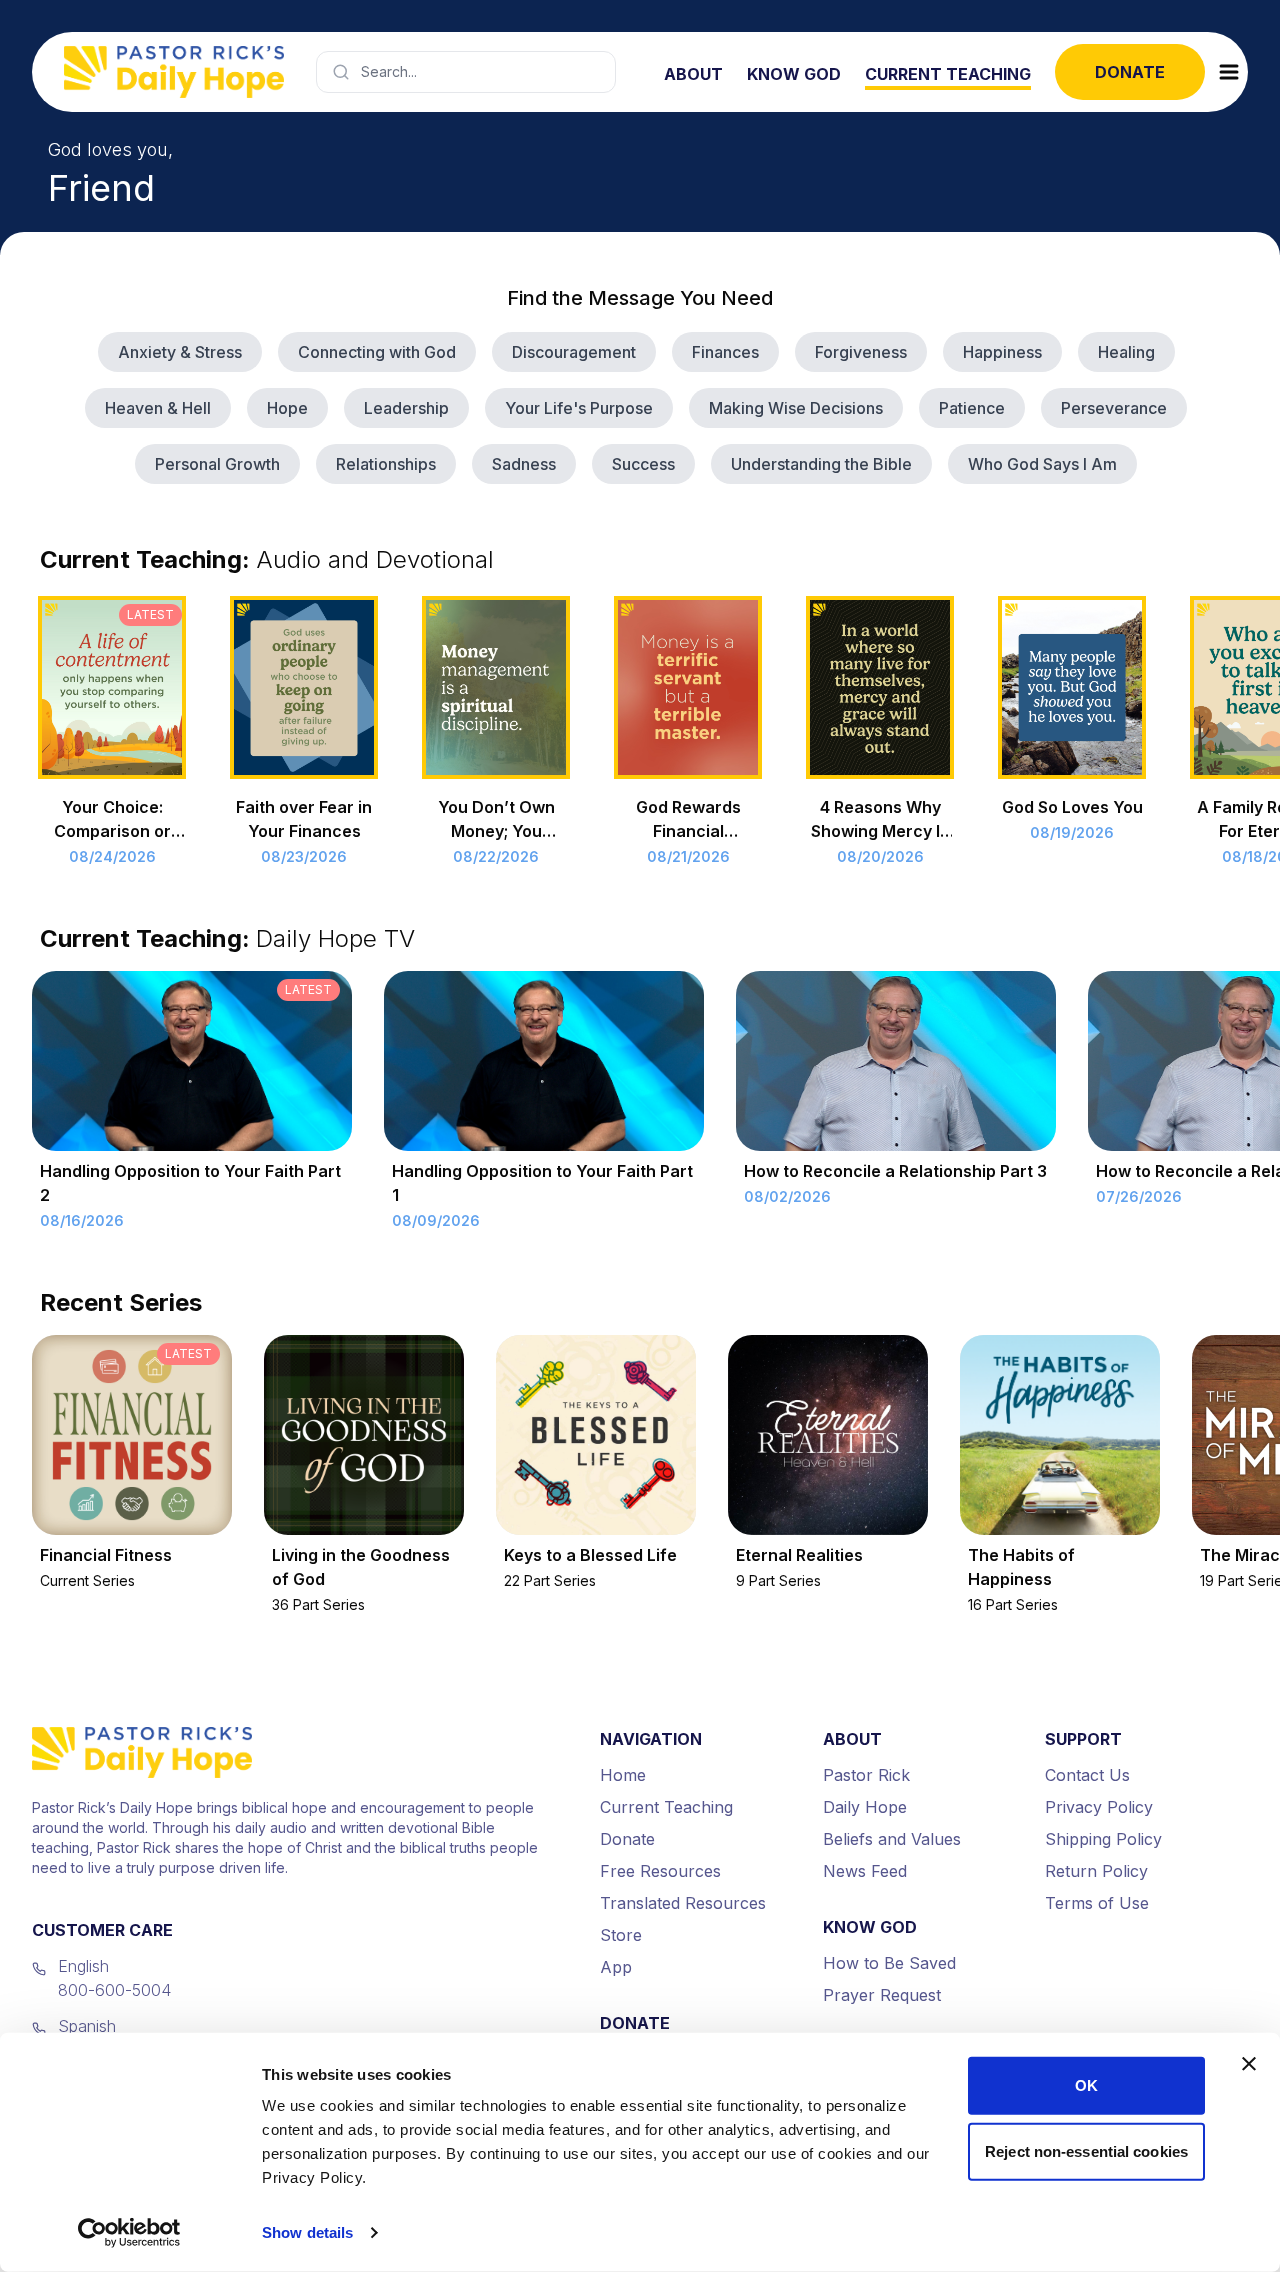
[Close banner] (1249, 2064)
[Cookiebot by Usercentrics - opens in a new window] (129, 2233)
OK (1086, 2085)
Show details (307, 2232)
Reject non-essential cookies (1086, 2150)
